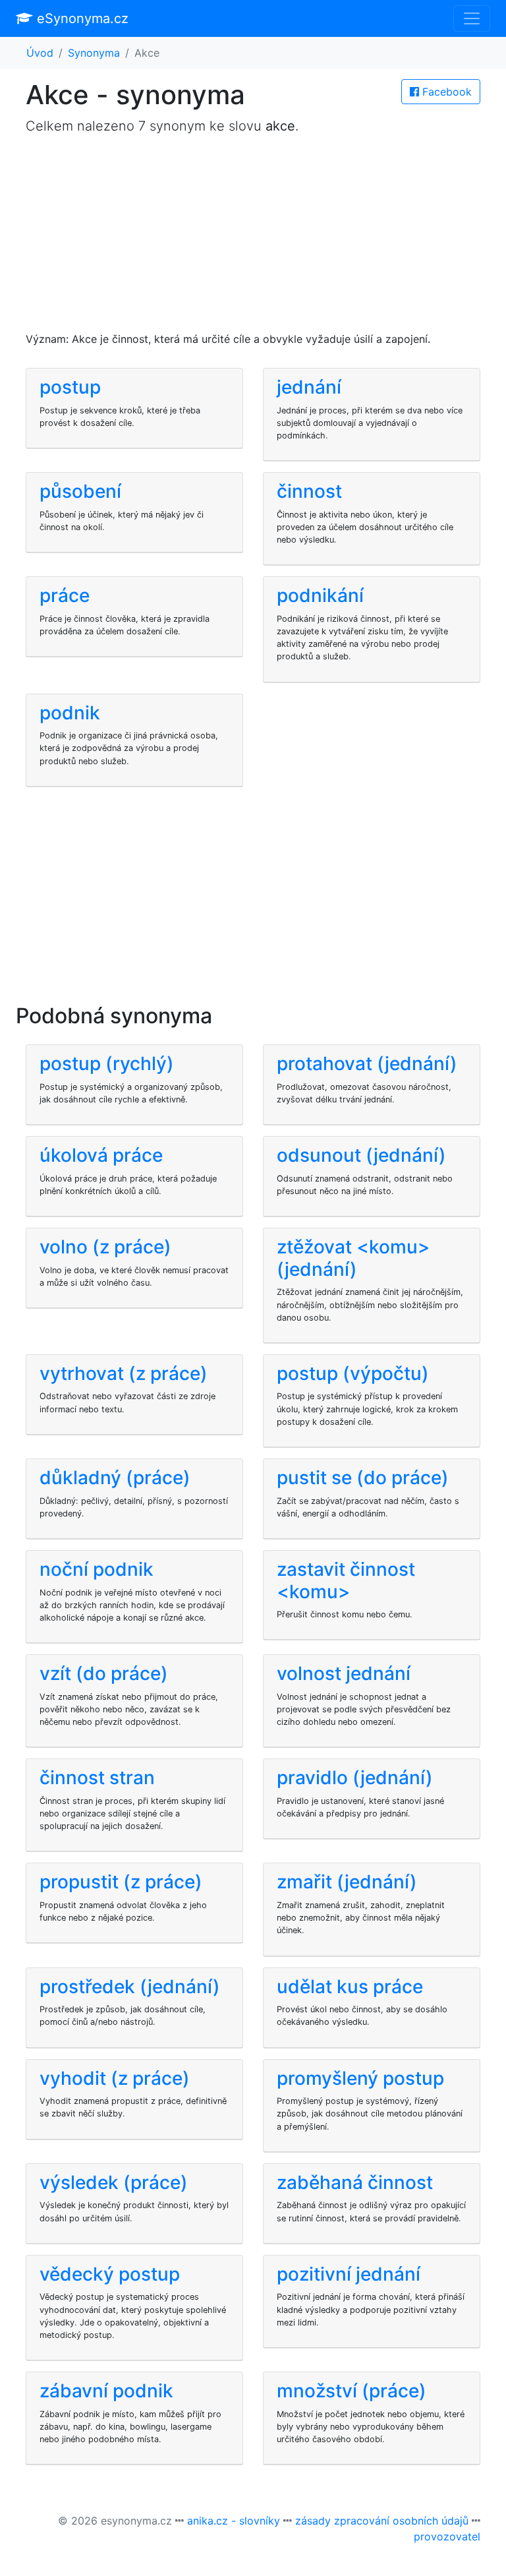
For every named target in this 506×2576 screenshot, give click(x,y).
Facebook (445, 92)
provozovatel (447, 2536)
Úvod (40, 53)
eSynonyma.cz (81, 18)
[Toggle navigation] (472, 18)
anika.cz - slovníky (234, 2521)
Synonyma (94, 53)
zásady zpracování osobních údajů (382, 2521)
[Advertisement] (253, 239)
